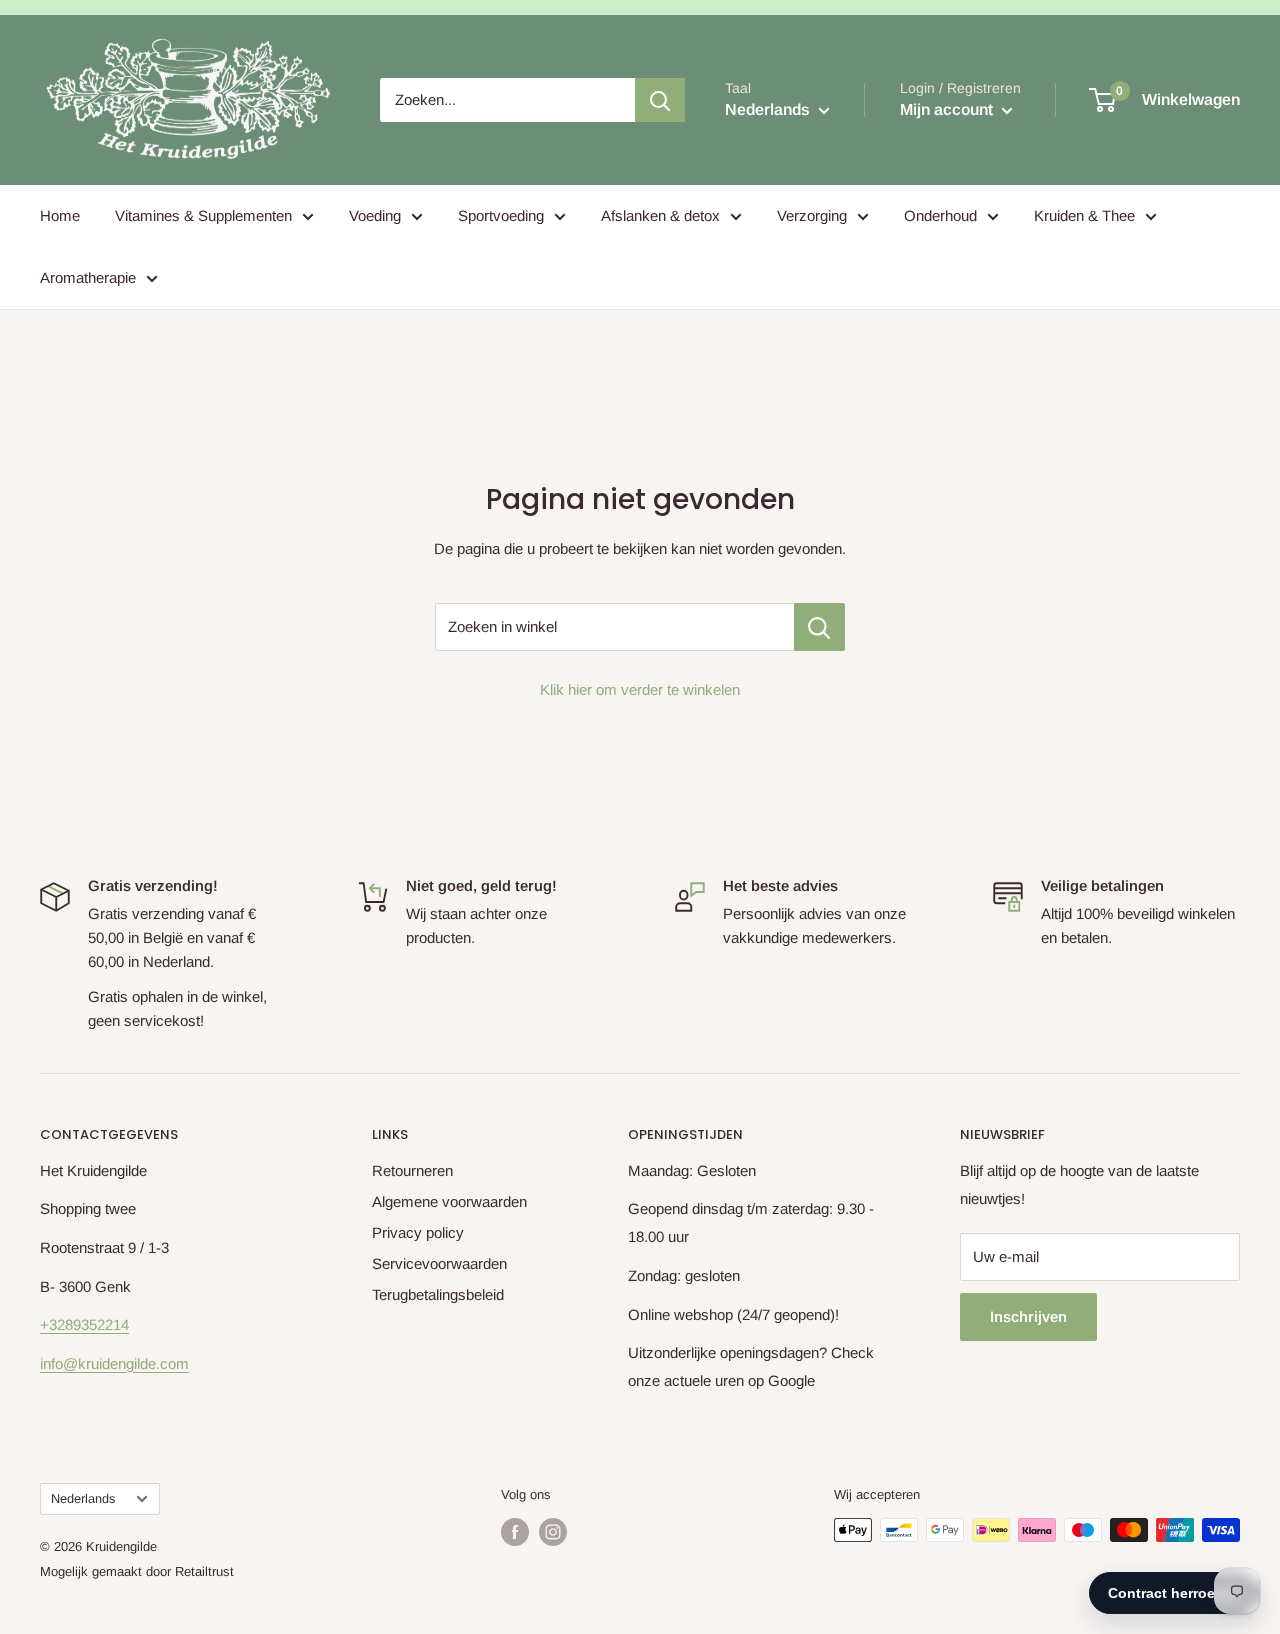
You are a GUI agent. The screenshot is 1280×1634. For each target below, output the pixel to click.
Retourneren (412, 1170)
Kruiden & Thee (1084, 215)
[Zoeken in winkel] (819, 627)
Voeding (375, 215)
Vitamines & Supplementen (203, 215)
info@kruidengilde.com (114, 1363)
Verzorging (812, 215)
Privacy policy (418, 1232)
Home (60, 215)
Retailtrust (204, 1571)
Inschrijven (1028, 1316)
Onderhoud (940, 215)
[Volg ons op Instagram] (553, 1532)
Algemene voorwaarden (449, 1201)
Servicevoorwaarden (439, 1263)
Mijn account (948, 109)
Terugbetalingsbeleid (438, 1294)
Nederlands (83, 1498)
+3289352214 (84, 1324)
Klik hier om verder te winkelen (640, 689)
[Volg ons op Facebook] (515, 1532)
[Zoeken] (660, 100)
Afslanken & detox (660, 215)
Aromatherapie (88, 277)
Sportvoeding (501, 215)
